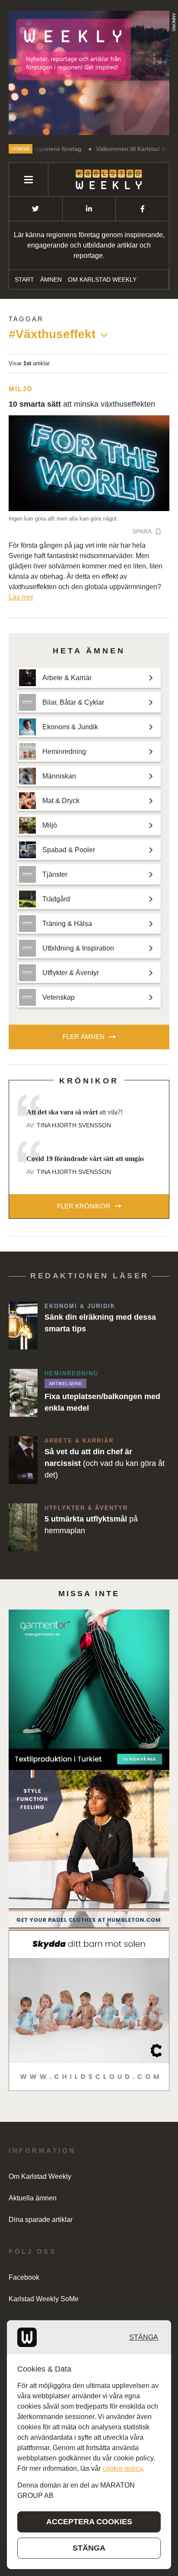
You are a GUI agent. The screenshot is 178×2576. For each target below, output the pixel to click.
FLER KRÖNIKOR (84, 1206)
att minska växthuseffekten (82, 404)
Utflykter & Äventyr (86, 1508)
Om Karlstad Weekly (102, 279)
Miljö (21, 389)
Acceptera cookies (89, 2522)
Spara (142, 531)
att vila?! (75, 1112)
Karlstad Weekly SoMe (44, 2299)
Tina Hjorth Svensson (74, 1125)
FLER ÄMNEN (84, 1037)
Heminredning (72, 1373)
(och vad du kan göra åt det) (105, 1463)
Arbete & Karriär (79, 1441)
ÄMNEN (51, 279)
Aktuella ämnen (33, 2198)
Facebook (24, 2277)
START (24, 279)
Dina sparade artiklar (41, 2220)
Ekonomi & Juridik (80, 1306)
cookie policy (122, 2468)
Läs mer (21, 597)
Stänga (144, 2337)
